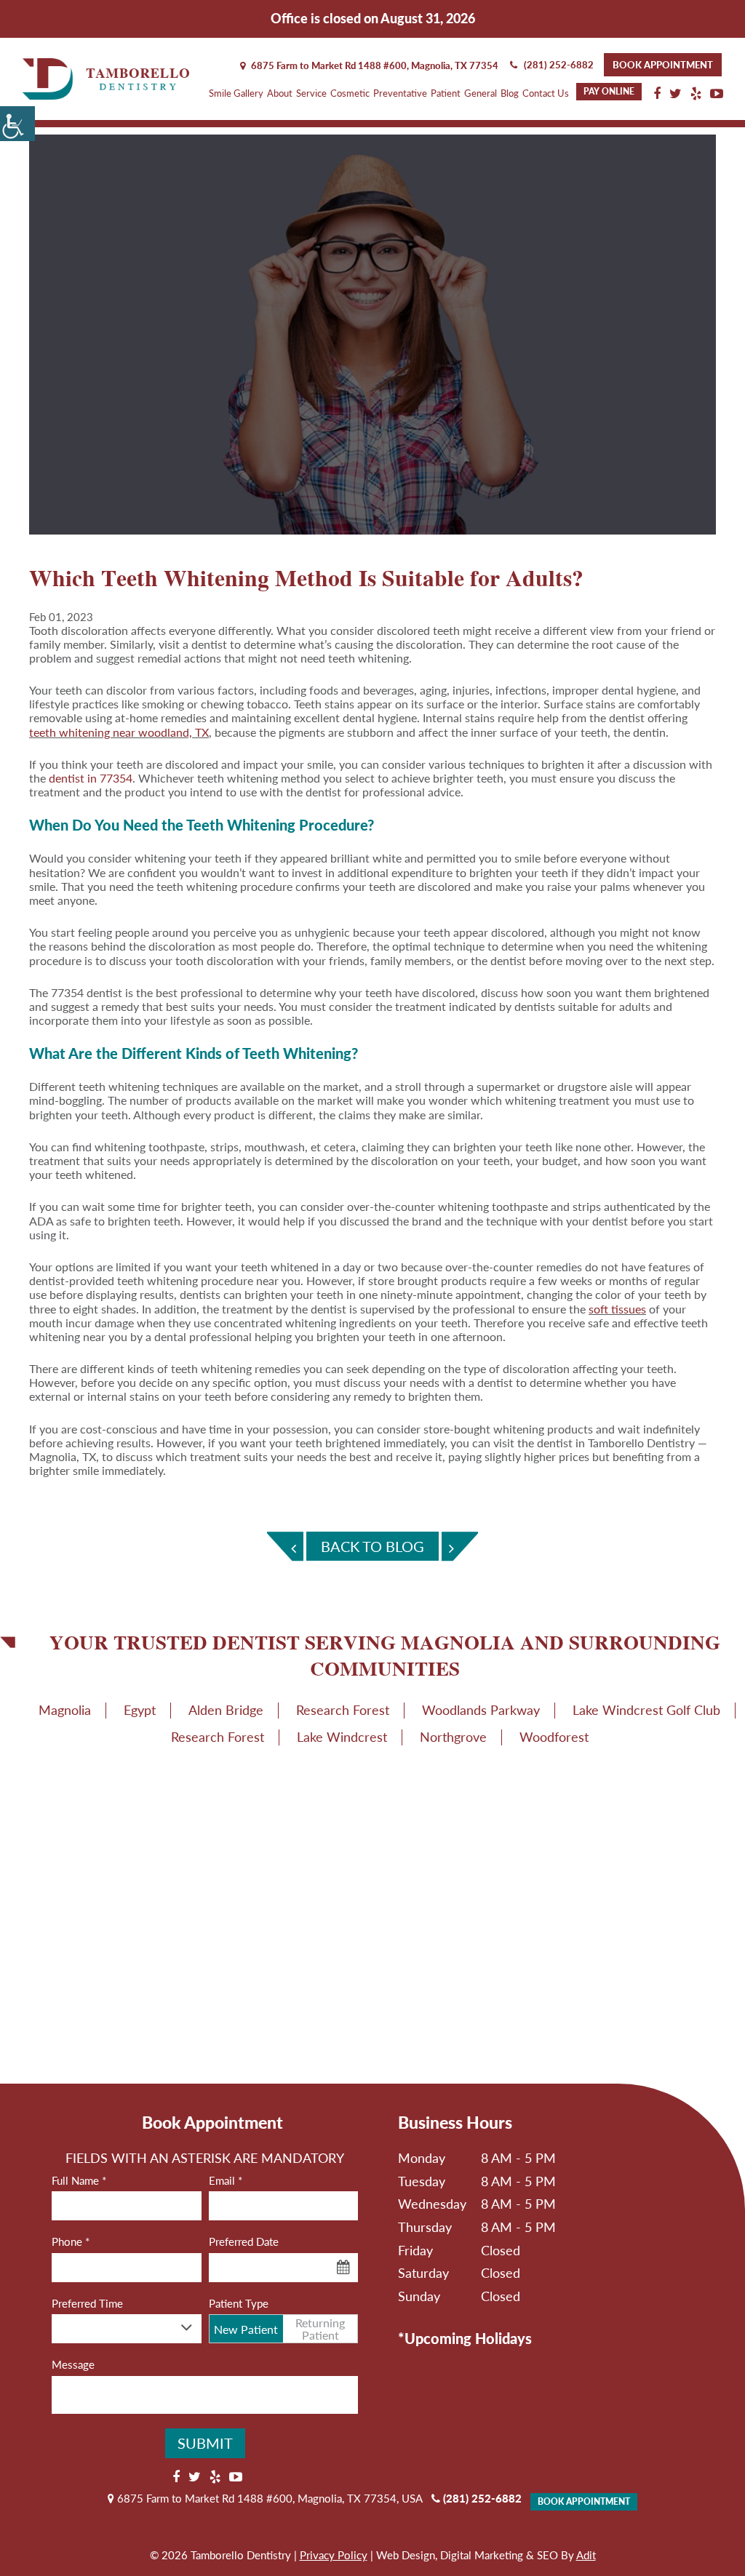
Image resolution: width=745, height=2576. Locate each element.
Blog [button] (510, 93)
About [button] (280, 93)
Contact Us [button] (546, 93)
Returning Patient (320, 2329)
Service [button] (311, 93)
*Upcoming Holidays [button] (465, 2338)
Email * (226, 2180)
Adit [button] (586, 2555)
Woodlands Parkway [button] (481, 1710)
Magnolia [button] (65, 1710)
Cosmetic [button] (350, 93)
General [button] (481, 93)
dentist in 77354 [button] (91, 778)
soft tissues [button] (617, 1309)
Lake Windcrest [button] (342, 1737)
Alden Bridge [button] (226, 1710)
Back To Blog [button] (372, 1546)
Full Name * (79, 2180)
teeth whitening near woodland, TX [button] (119, 732)
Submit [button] (205, 2443)
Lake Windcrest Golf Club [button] (646, 1710)
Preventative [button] (400, 93)
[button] (17, 124)
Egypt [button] (140, 1710)
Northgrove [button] (453, 1737)
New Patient (246, 2329)
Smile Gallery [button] (236, 93)
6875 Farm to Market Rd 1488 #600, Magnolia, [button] (374, 65)
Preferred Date (244, 2241)
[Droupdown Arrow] (187, 2328)
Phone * (71, 2241)
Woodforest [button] (554, 1737)
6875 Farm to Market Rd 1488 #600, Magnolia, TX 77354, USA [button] (268, 2498)
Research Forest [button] (343, 1710)
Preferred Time (87, 2303)
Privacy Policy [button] (334, 2555)
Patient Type (239, 2303)
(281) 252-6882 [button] (559, 65)
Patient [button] (446, 93)
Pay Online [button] (609, 91)
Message (73, 2364)
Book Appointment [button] (663, 65)
